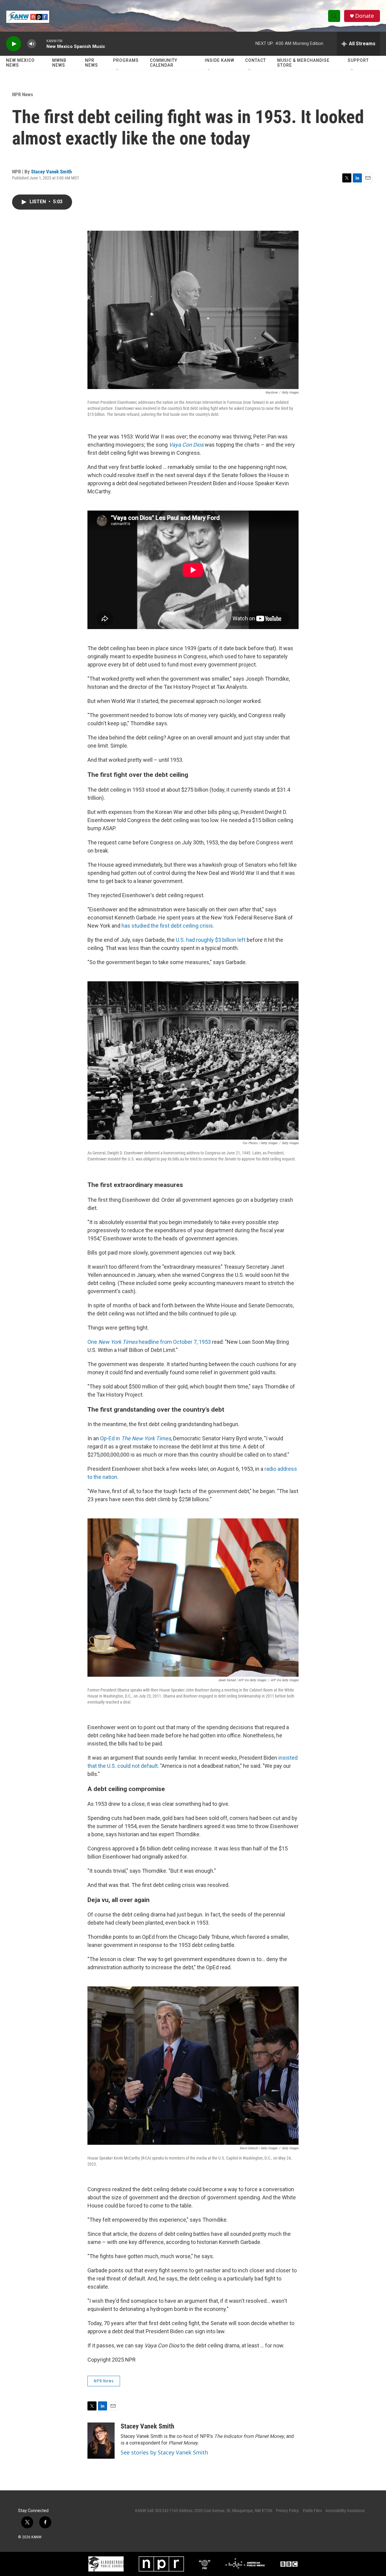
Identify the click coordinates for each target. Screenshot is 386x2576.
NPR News (92, 63)
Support (358, 60)
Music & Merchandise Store (303, 63)
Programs (126, 60)
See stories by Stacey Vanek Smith (164, 2452)
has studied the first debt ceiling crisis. (168, 926)
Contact (256, 60)
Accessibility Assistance (345, 2511)
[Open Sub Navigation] (118, 70)
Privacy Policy (287, 2511)
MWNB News (59, 63)
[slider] (41, 44)
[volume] (32, 44)
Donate (365, 16)
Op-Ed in (136, 1438)
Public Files (312, 2511)
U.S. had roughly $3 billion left (210, 940)
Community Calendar (164, 63)
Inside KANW (220, 60)
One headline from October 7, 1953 (150, 1342)
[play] (14, 44)
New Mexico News (20, 63)
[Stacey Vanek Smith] (101, 2441)
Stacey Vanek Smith (51, 172)
